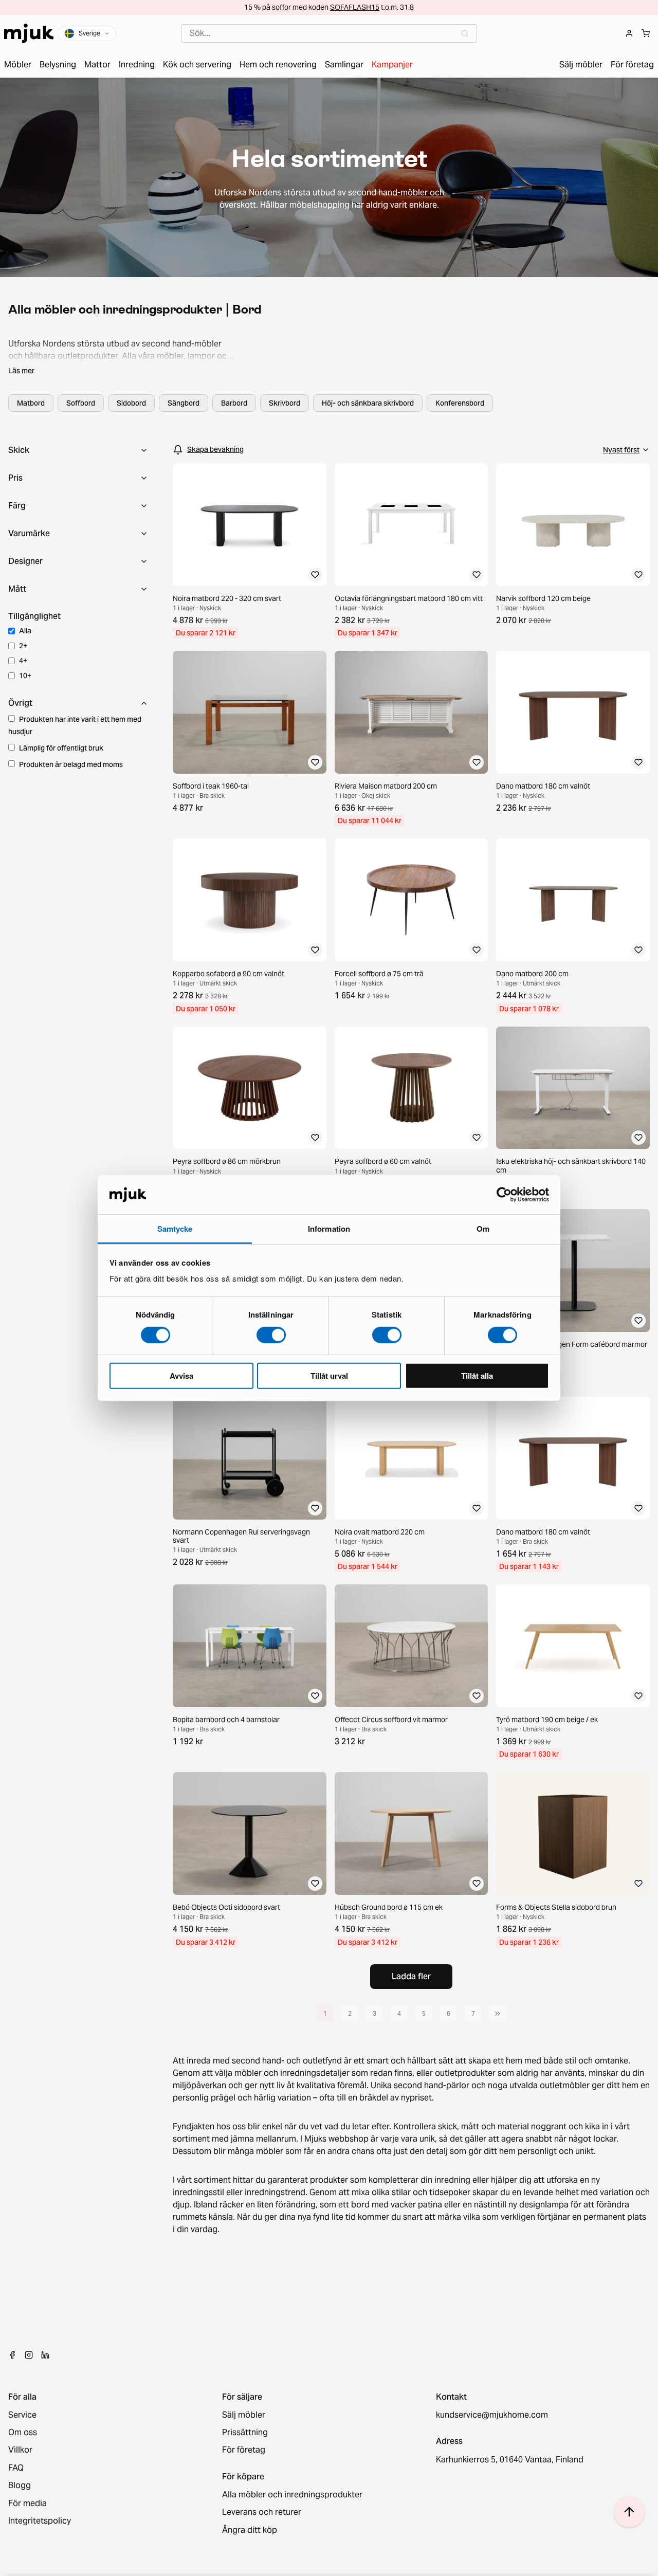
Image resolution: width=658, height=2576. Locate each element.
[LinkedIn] (45, 2355)
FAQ (16, 2468)
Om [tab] (483, 1229)
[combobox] (329, 33)
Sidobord (131, 403)
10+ (25, 675)
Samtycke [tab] (175, 1229)
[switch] (271, 1335)
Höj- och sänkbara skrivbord (368, 403)
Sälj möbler (244, 2415)
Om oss (23, 2433)
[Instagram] (29, 2355)
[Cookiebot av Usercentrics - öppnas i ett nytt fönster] (504, 1195)
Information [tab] (329, 1229)
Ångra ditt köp (250, 2530)
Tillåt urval (329, 1376)
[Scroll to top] (629, 2512)
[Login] (629, 33)
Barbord (234, 403)
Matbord (31, 403)
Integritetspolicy (40, 2521)
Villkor (20, 2450)
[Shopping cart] (646, 33)
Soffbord (81, 403)
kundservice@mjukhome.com (492, 2415)
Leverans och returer (262, 2512)
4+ (23, 661)
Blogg (20, 2486)
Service (22, 2415)
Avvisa (181, 1376)
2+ (23, 646)
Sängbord (184, 403)
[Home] (29, 33)
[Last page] (498, 2014)
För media (28, 2504)
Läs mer (21, 371)
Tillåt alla (477, 1376)
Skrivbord (285, 403)
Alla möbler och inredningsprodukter (292, 2495)
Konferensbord (460, 403)
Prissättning (245, 2433)
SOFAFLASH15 (355, 7)
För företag (244, 2450)
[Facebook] (12, 2355)
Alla (25, 631)
